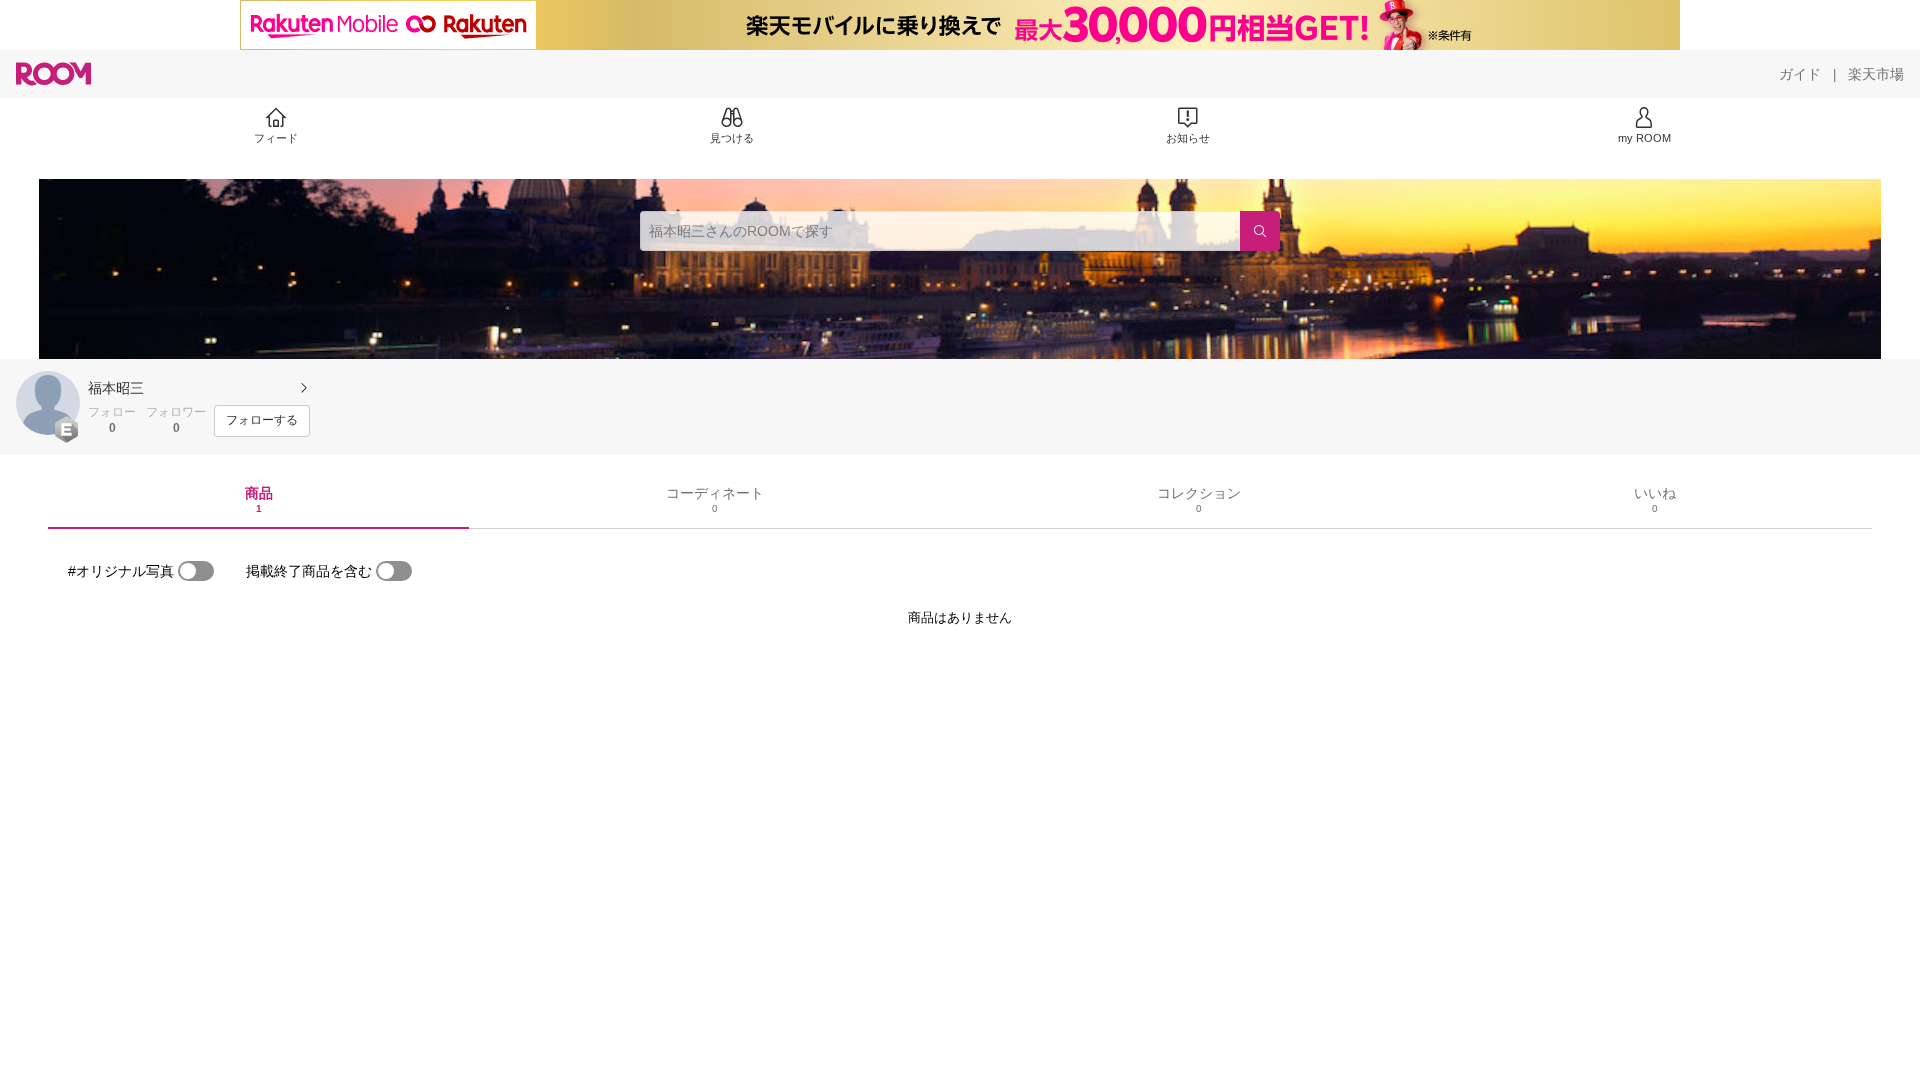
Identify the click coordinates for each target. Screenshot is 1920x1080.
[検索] (1260, 231)
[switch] (196, 571)
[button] (48, 403)
